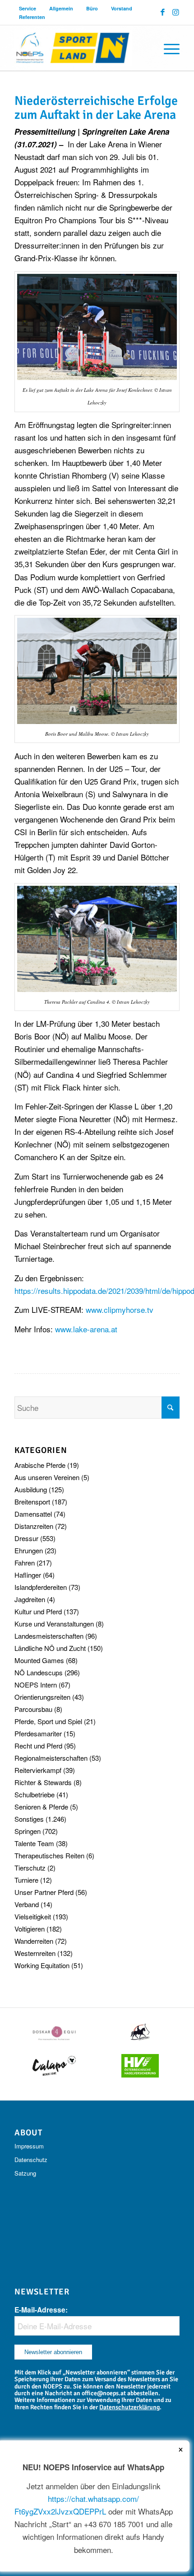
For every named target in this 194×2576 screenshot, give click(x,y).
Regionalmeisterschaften (51, 1758)
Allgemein (61, 8)
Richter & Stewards (43, 1782)
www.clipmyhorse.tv (120, 1309)
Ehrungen (29, 1550)
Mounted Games (39, 1660)
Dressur (26, 1538)
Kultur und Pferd (38, 1611)
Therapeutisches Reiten (49, 1855)
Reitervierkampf (38, 1770)
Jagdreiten (30, 1599)
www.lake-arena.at (86, 1329)
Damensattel (33, 1514)
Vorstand (122, 8)
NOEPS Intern (36, 1685)
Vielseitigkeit (33, 1916)
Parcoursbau (33, 1709)
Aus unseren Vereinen (47, 1477)
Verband (27, 1904)
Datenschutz (31, 2160)
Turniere (26, 1880)
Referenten (32, 17)
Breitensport (32, 1502)
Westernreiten (35, 1953)
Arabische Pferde (40, 1465)
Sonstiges (29, 1819)
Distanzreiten (34, 1526)
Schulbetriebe (35, 1794)
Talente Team (34, 1843)
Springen (28, 1831)
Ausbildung (31, 1489)
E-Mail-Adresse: (41, 2310)
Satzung (25, 2173)
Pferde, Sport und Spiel (48, 1721)
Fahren (25, 1563)
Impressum (29, 2146)
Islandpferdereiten (41, 1587)
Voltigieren (30, 1929)
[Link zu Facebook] (163, 12)
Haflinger (28, 1575)
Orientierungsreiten (42, 1697)
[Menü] (167, 48)
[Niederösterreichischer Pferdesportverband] (80, 48)
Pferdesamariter (38, 1733)
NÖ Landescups (39, 1672)
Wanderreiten (34, 1941)
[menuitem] (28, 8)
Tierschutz (30, 1868)
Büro (92, 8)
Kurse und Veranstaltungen (54, 1624)
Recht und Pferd (38, 1746)
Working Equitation (42, 1965)
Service (28, 8)
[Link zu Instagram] (176, 12)
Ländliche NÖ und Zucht (50, 1648)
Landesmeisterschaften (49, 1636)
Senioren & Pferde (41, 1807)
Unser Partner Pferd (44, 1892)
